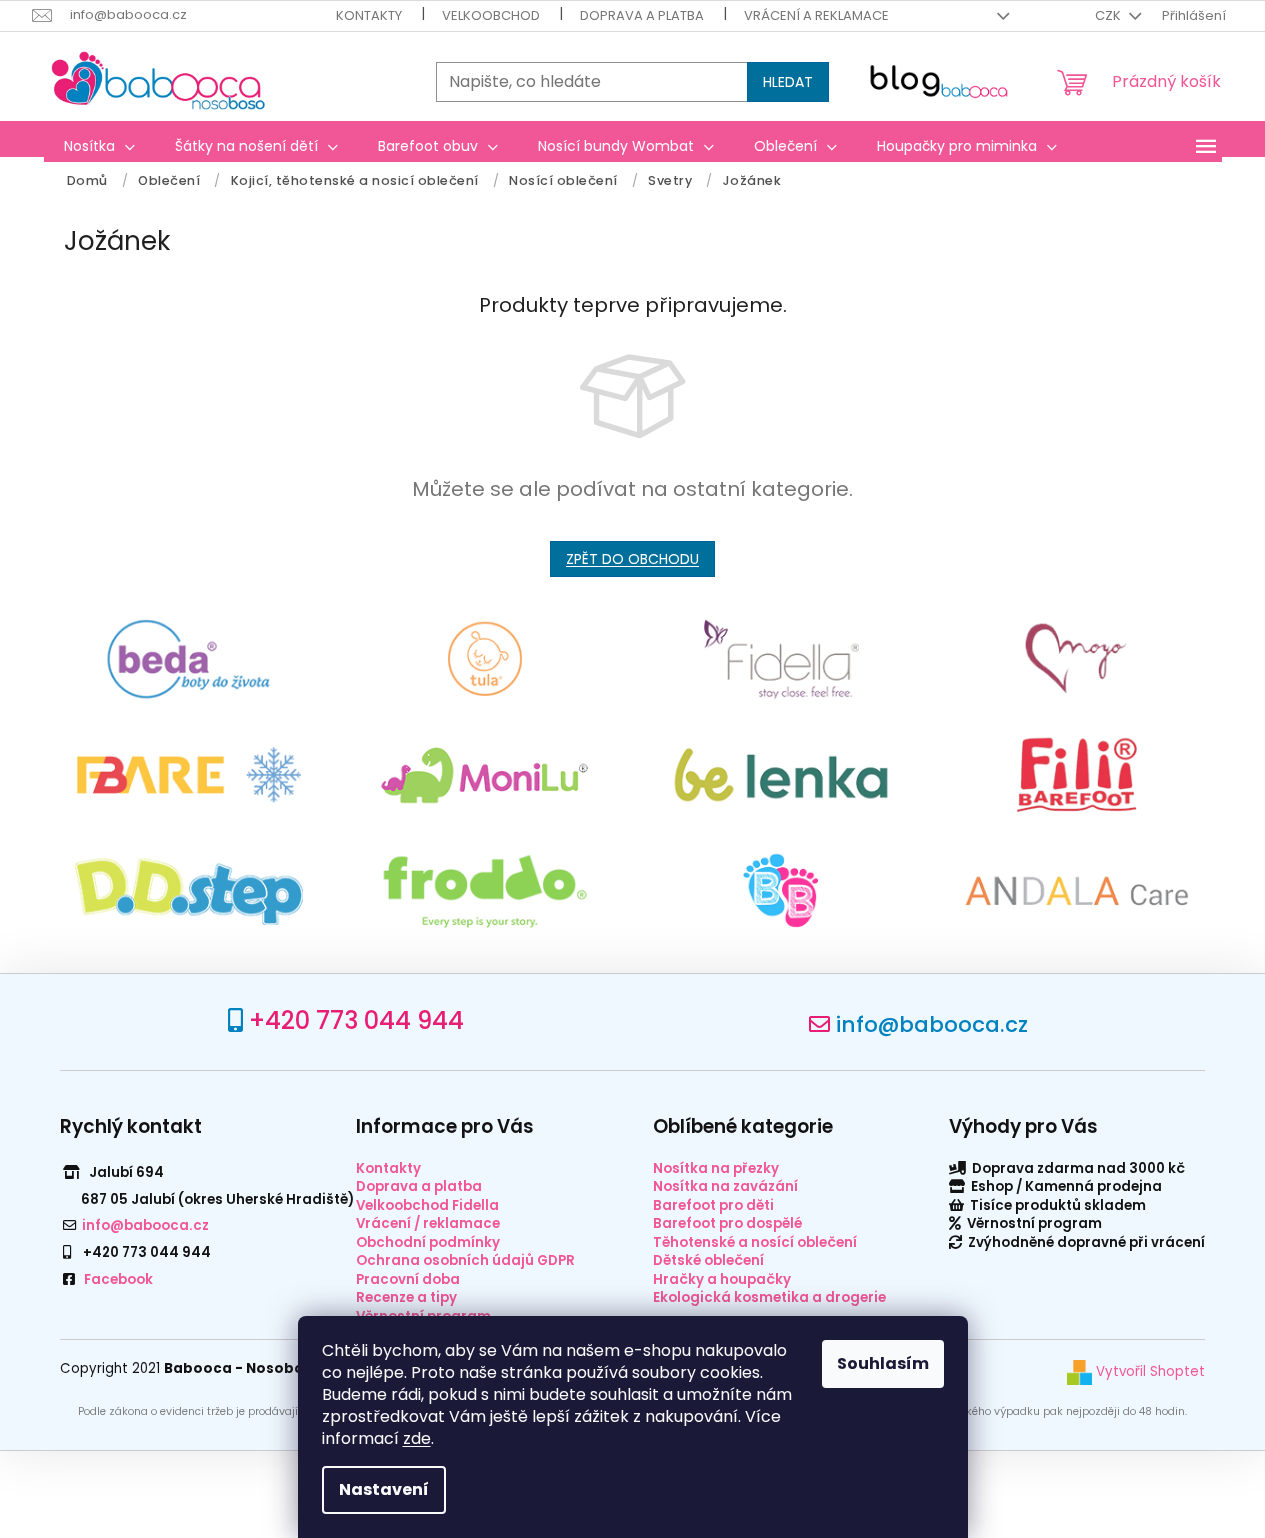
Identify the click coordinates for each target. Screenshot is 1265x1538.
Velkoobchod (491, 15)
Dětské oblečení (708, 1260)
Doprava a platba (642, 15)
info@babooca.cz (932, 1024)
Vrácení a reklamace (816, 15)
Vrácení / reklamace (428, 1223)
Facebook (118, 1279)
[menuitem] (99, 146)
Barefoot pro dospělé (727, 1223)
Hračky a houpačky (722, 1279)
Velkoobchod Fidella (427, 1205)
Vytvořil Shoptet (1148, 1371)
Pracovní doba (408, 1279)
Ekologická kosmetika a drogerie (769, 1297)
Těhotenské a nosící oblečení (755, 1242)
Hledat (788, 82)
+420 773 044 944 (356, 1020)
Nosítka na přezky (716, 1168)
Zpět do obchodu (632, 559)
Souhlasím (883, 1363)
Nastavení (384, 1489)
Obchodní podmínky (428, 1242)
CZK (1109, 15)
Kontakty (369, 15)
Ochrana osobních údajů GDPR (465, 1260)
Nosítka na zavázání (725, 1186)
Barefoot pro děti (713, 1205)
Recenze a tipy (406, 1297)
